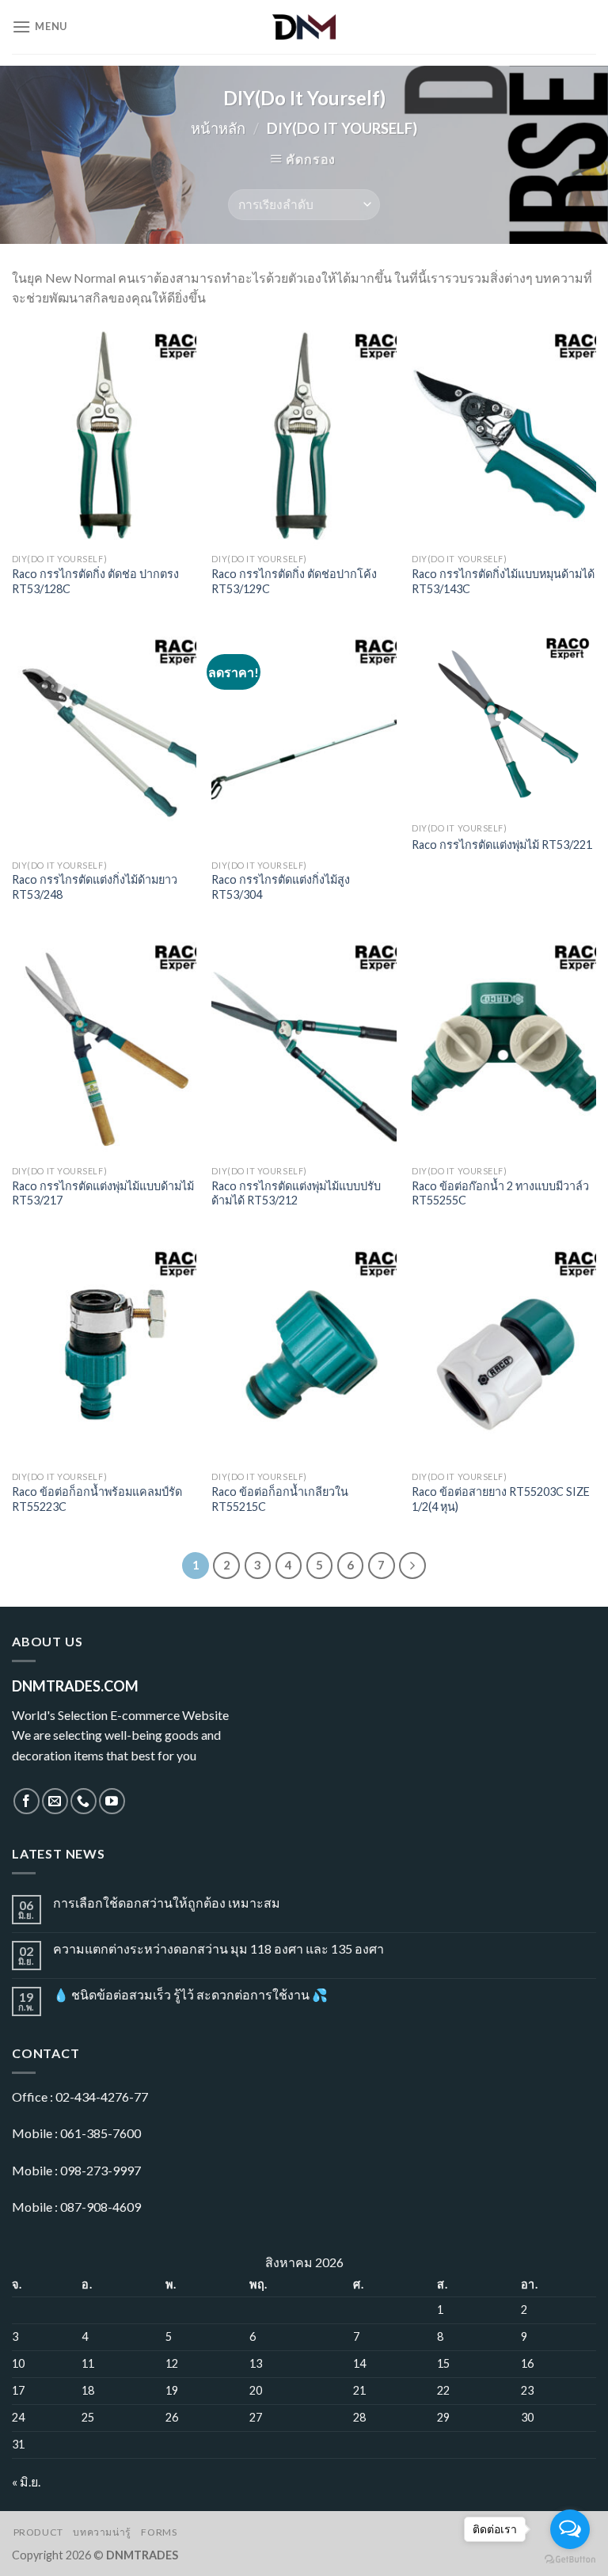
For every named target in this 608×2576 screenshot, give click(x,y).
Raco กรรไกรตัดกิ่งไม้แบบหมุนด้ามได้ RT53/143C (503, 581)
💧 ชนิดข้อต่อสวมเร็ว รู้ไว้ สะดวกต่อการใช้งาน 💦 (190, 1994)
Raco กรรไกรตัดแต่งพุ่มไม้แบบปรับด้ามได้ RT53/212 (296, 1193)
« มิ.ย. (26, 2481)
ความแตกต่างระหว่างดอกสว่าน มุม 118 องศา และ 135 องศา (218, 1948)
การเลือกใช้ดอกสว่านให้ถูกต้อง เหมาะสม (167, 1903)
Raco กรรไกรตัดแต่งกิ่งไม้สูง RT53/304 (281, 887)
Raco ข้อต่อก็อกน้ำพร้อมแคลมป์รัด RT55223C (97, 1499)
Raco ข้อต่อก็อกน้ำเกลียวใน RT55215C (280, 1499)
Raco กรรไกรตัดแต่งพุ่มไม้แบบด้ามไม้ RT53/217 (103, 1193)
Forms (159, 2532)
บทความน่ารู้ (102, 2532)
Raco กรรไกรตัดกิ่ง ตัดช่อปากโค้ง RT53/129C (294, 581)
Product (38, 2532)
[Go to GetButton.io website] (570, 2560)
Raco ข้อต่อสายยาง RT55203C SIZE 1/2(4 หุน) (501, 1499)
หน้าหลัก (218, 128)
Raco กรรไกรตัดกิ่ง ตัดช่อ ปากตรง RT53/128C (95, 581)
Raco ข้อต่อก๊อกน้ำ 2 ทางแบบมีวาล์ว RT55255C (500, 1193)
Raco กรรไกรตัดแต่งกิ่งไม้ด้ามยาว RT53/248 (95, 887)
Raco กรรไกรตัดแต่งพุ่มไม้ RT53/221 (502, 845)
